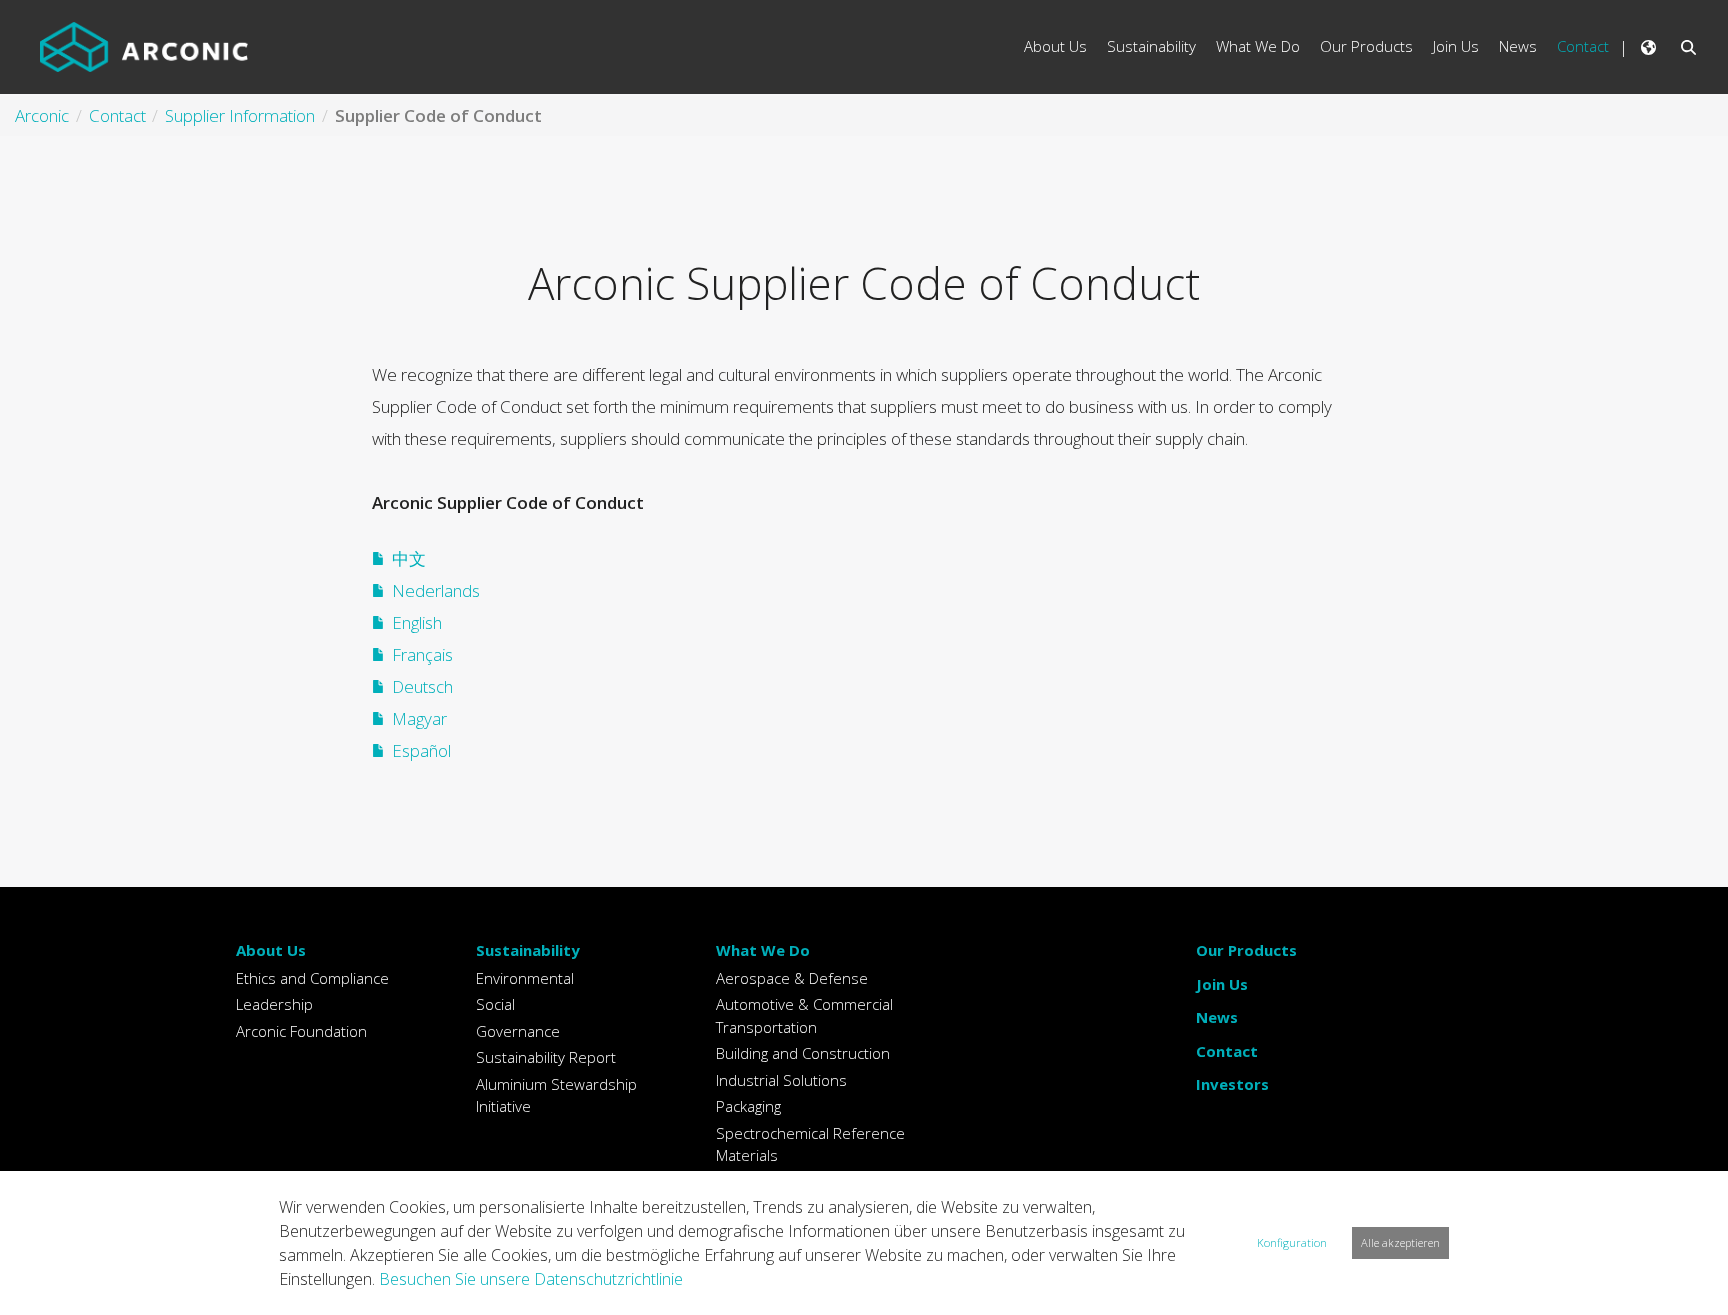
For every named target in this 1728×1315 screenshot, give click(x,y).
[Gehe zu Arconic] (144, 47)
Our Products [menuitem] (1366, 46)
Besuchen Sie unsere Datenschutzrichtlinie (531, 1279)
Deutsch (422, 686)
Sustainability (528, 950)
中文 (409, 558)
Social (495, 1004)
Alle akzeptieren (1400, 1242)
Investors (1232, 1084)
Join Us (1222, 984)
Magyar (419, 718)
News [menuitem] (1518, 46)
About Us (271, 950)
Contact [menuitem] (1583, 46)
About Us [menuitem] (1055, 46)
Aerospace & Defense (792, 978)
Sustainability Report (546, 1057)
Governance (518, 1031)
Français (422, 654)
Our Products (1246, 950)
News (1217, 1017)
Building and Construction (803, 1053)
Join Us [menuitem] (1456, 46)
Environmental (525, 978)
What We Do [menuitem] (1258, 46)
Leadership (274, 1004)
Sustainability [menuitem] (1151, 46)
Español (421, 750)
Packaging (748, 1106)
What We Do (763, 950)
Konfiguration (1292, 1242)
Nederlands (436, 590)
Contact (1227, 1051)
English (417, 622)
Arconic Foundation (301, 1031)
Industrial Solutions (781, 1080)
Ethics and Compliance (312, 978)
